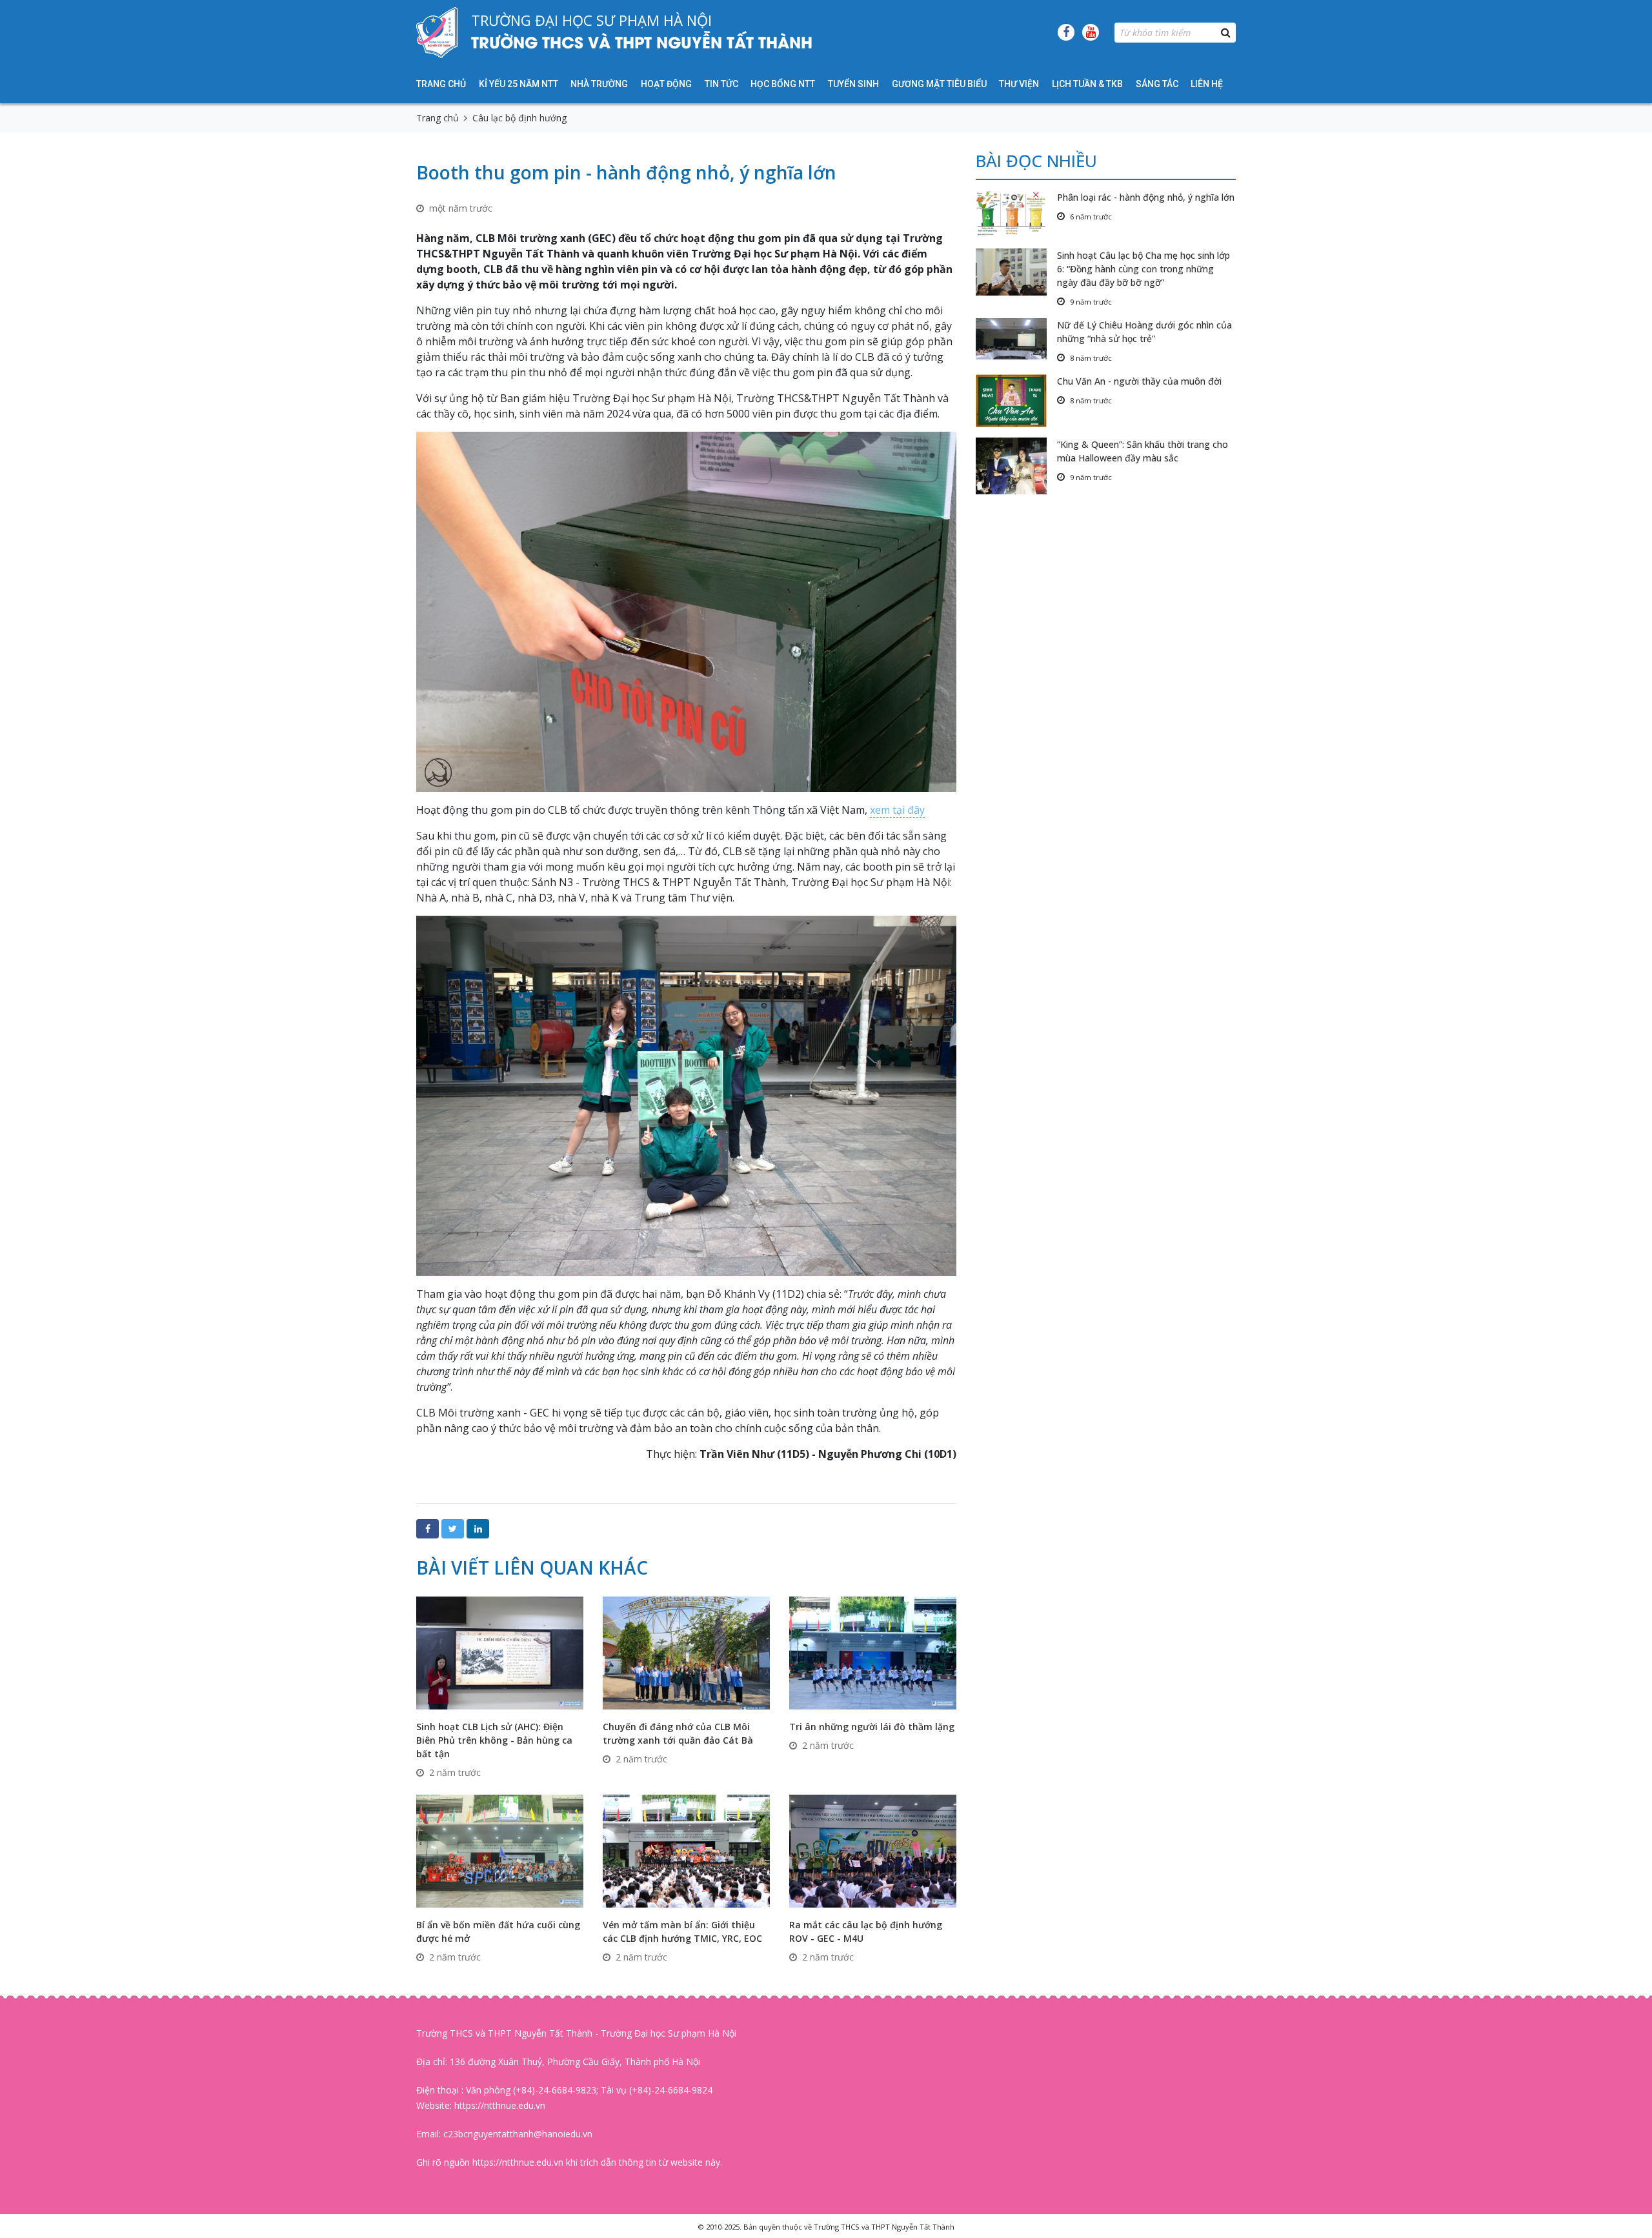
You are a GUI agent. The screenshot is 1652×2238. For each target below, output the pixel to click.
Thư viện (1019, 84)
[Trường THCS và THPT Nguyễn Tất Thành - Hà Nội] (437, 32)
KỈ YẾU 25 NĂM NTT (519, 84)
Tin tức (721, 84)
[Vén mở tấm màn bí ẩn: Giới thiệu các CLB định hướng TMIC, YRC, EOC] (686, 1850)
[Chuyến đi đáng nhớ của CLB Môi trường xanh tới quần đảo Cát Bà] (686, 1652)
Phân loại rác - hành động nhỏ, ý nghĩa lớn (1146, 197)
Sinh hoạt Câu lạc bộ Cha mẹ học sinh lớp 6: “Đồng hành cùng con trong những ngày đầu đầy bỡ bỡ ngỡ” (1143, 269)
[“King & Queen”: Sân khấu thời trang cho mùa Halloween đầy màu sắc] (1016, 466)
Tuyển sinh (853, 84)
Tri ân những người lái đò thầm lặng (872, 1727)
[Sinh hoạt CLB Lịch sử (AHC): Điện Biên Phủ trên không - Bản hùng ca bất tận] (500, 1652)
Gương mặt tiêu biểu (939, 84)
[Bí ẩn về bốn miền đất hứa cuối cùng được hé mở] (500, 1850)
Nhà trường (599, 84)
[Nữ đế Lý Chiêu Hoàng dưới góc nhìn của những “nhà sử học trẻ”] (1016, 339)
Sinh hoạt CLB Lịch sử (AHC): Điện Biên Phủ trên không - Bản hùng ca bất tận (494, 1740)
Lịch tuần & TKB (1087, 84)
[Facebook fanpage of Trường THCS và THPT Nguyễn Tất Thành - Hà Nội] (1066, 32)
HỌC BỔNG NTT (783, 84)
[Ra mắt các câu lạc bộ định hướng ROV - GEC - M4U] (873, 1850)
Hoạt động (666, 84)
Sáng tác (1157, 84)
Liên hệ (1207, 84)
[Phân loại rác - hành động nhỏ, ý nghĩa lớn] (1016, 214)
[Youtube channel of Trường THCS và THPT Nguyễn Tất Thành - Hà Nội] (1091, 32)
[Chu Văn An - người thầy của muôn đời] (1016, 401)
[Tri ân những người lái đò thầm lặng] (873, 1652)
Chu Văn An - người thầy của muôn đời (1139, 381)
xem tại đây (897, 810)
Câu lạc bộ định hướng (519, 118)
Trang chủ (441, 84)
